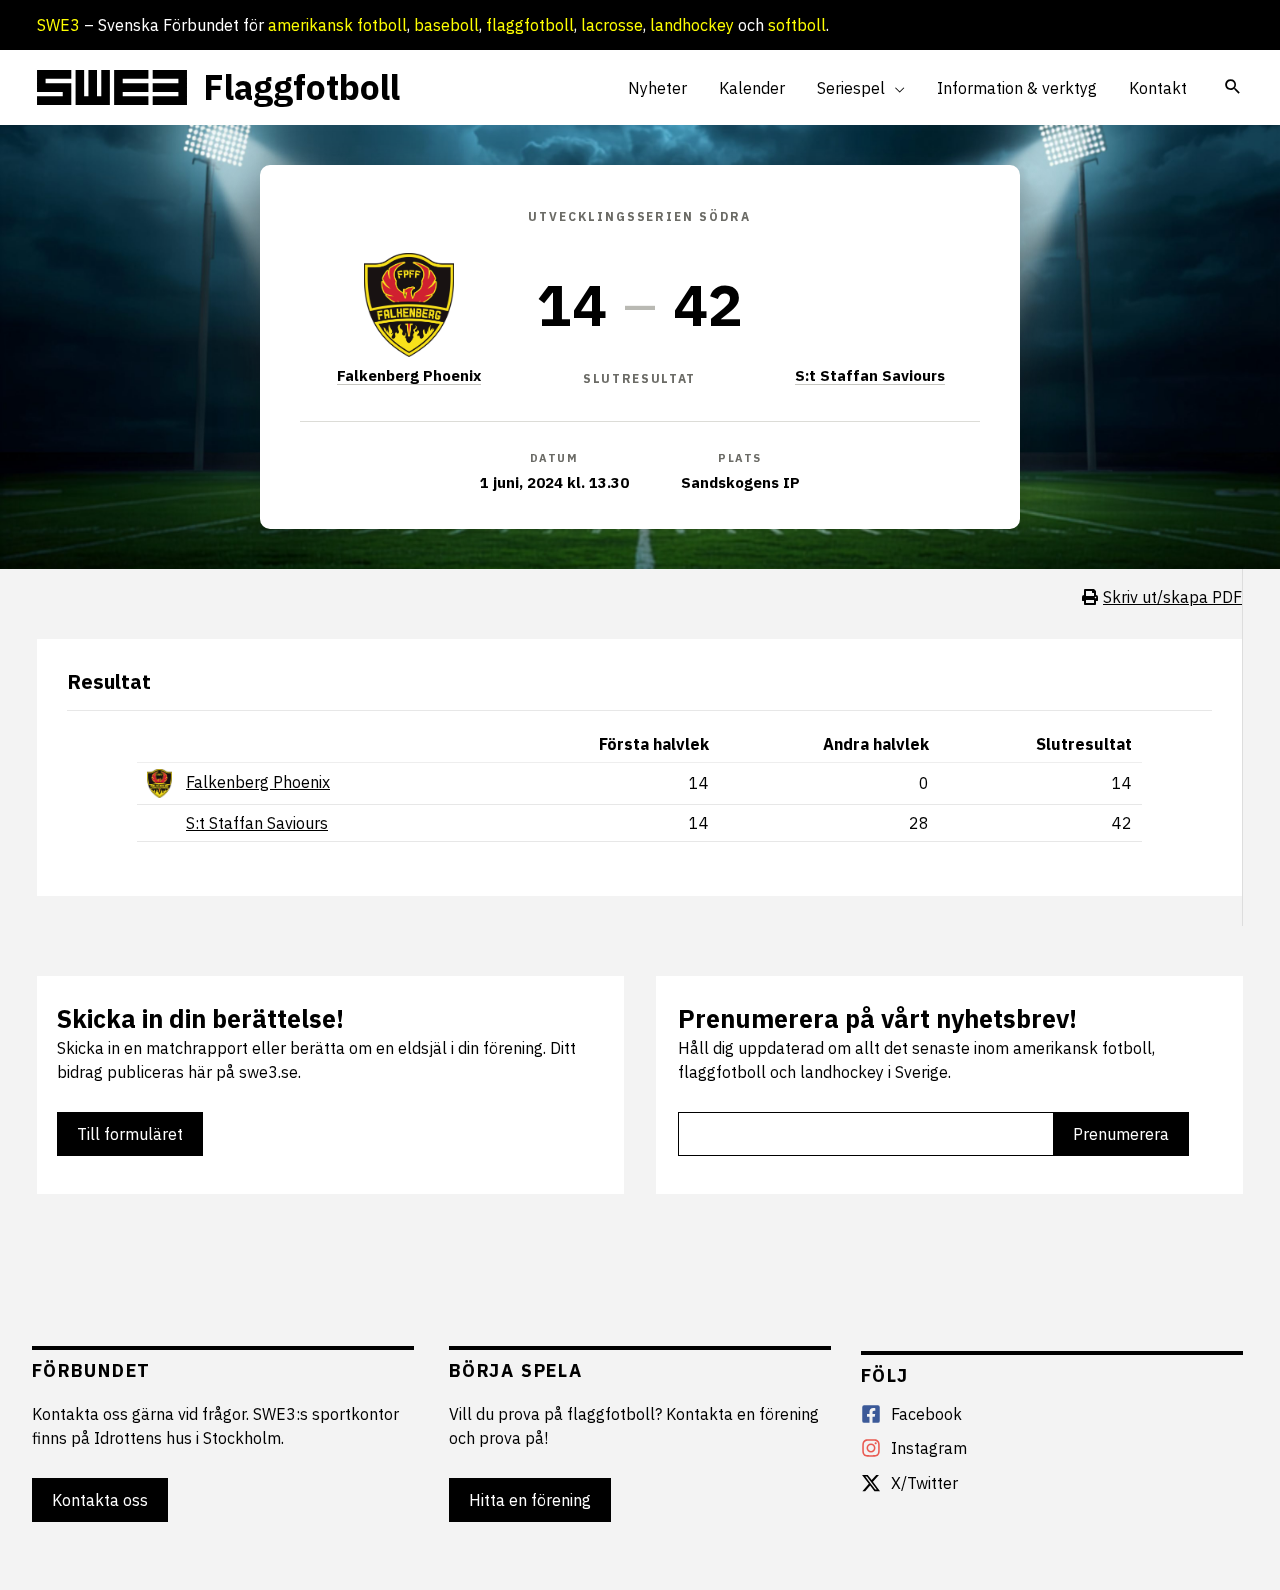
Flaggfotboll (301, 87)
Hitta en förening (530, 1500)
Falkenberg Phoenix (409, 375)
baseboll (446, 25)
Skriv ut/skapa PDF (1172, 597)
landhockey (692, 25)
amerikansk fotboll (337, 25)
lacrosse (612, 25)
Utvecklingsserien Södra (639, 216)
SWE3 (58, 25)
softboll (797, 25)
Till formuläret (130, 1134)
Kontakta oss (100, 1500)
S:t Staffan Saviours (870, 375)
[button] (895, 88)
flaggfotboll (530, 25)
